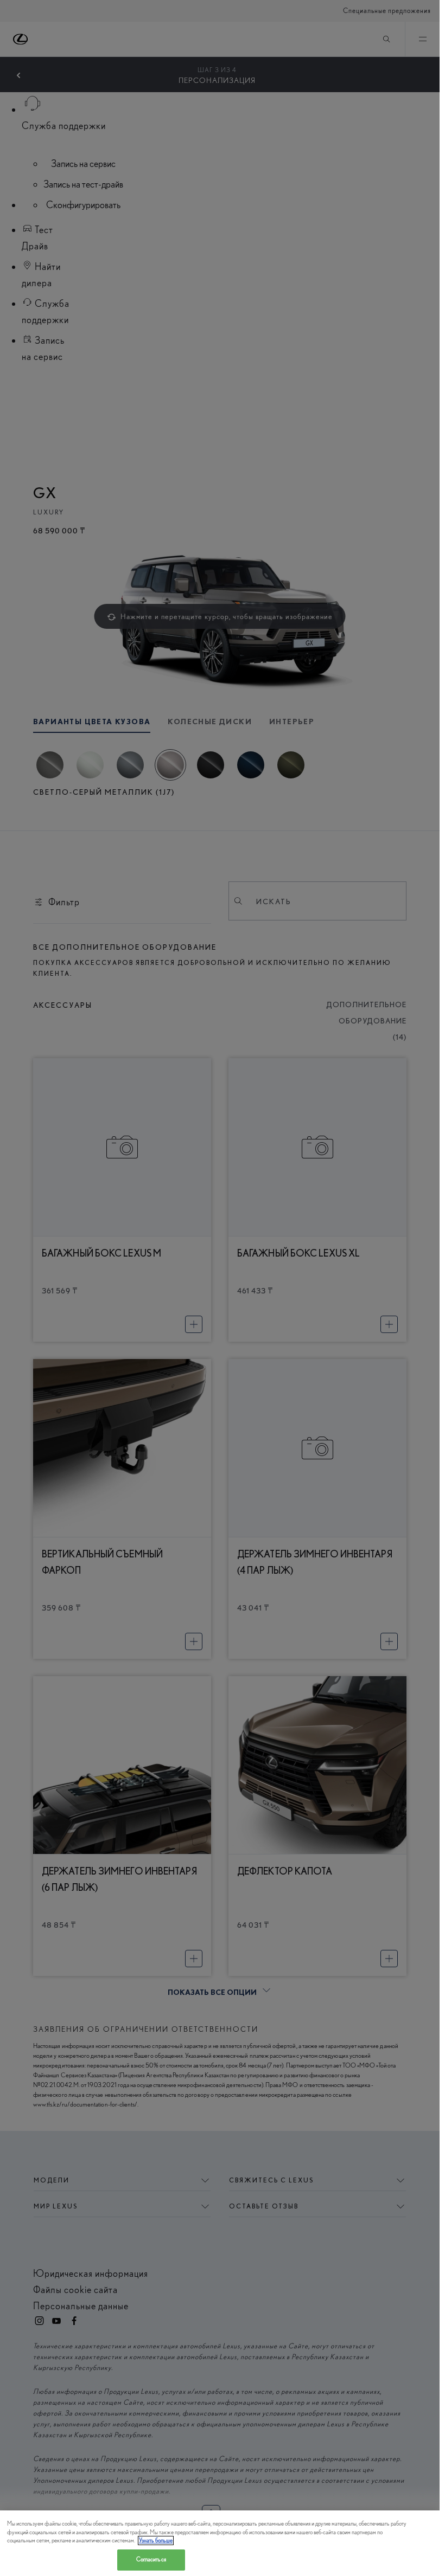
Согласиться (151, 2559)
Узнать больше (156, 2540)
